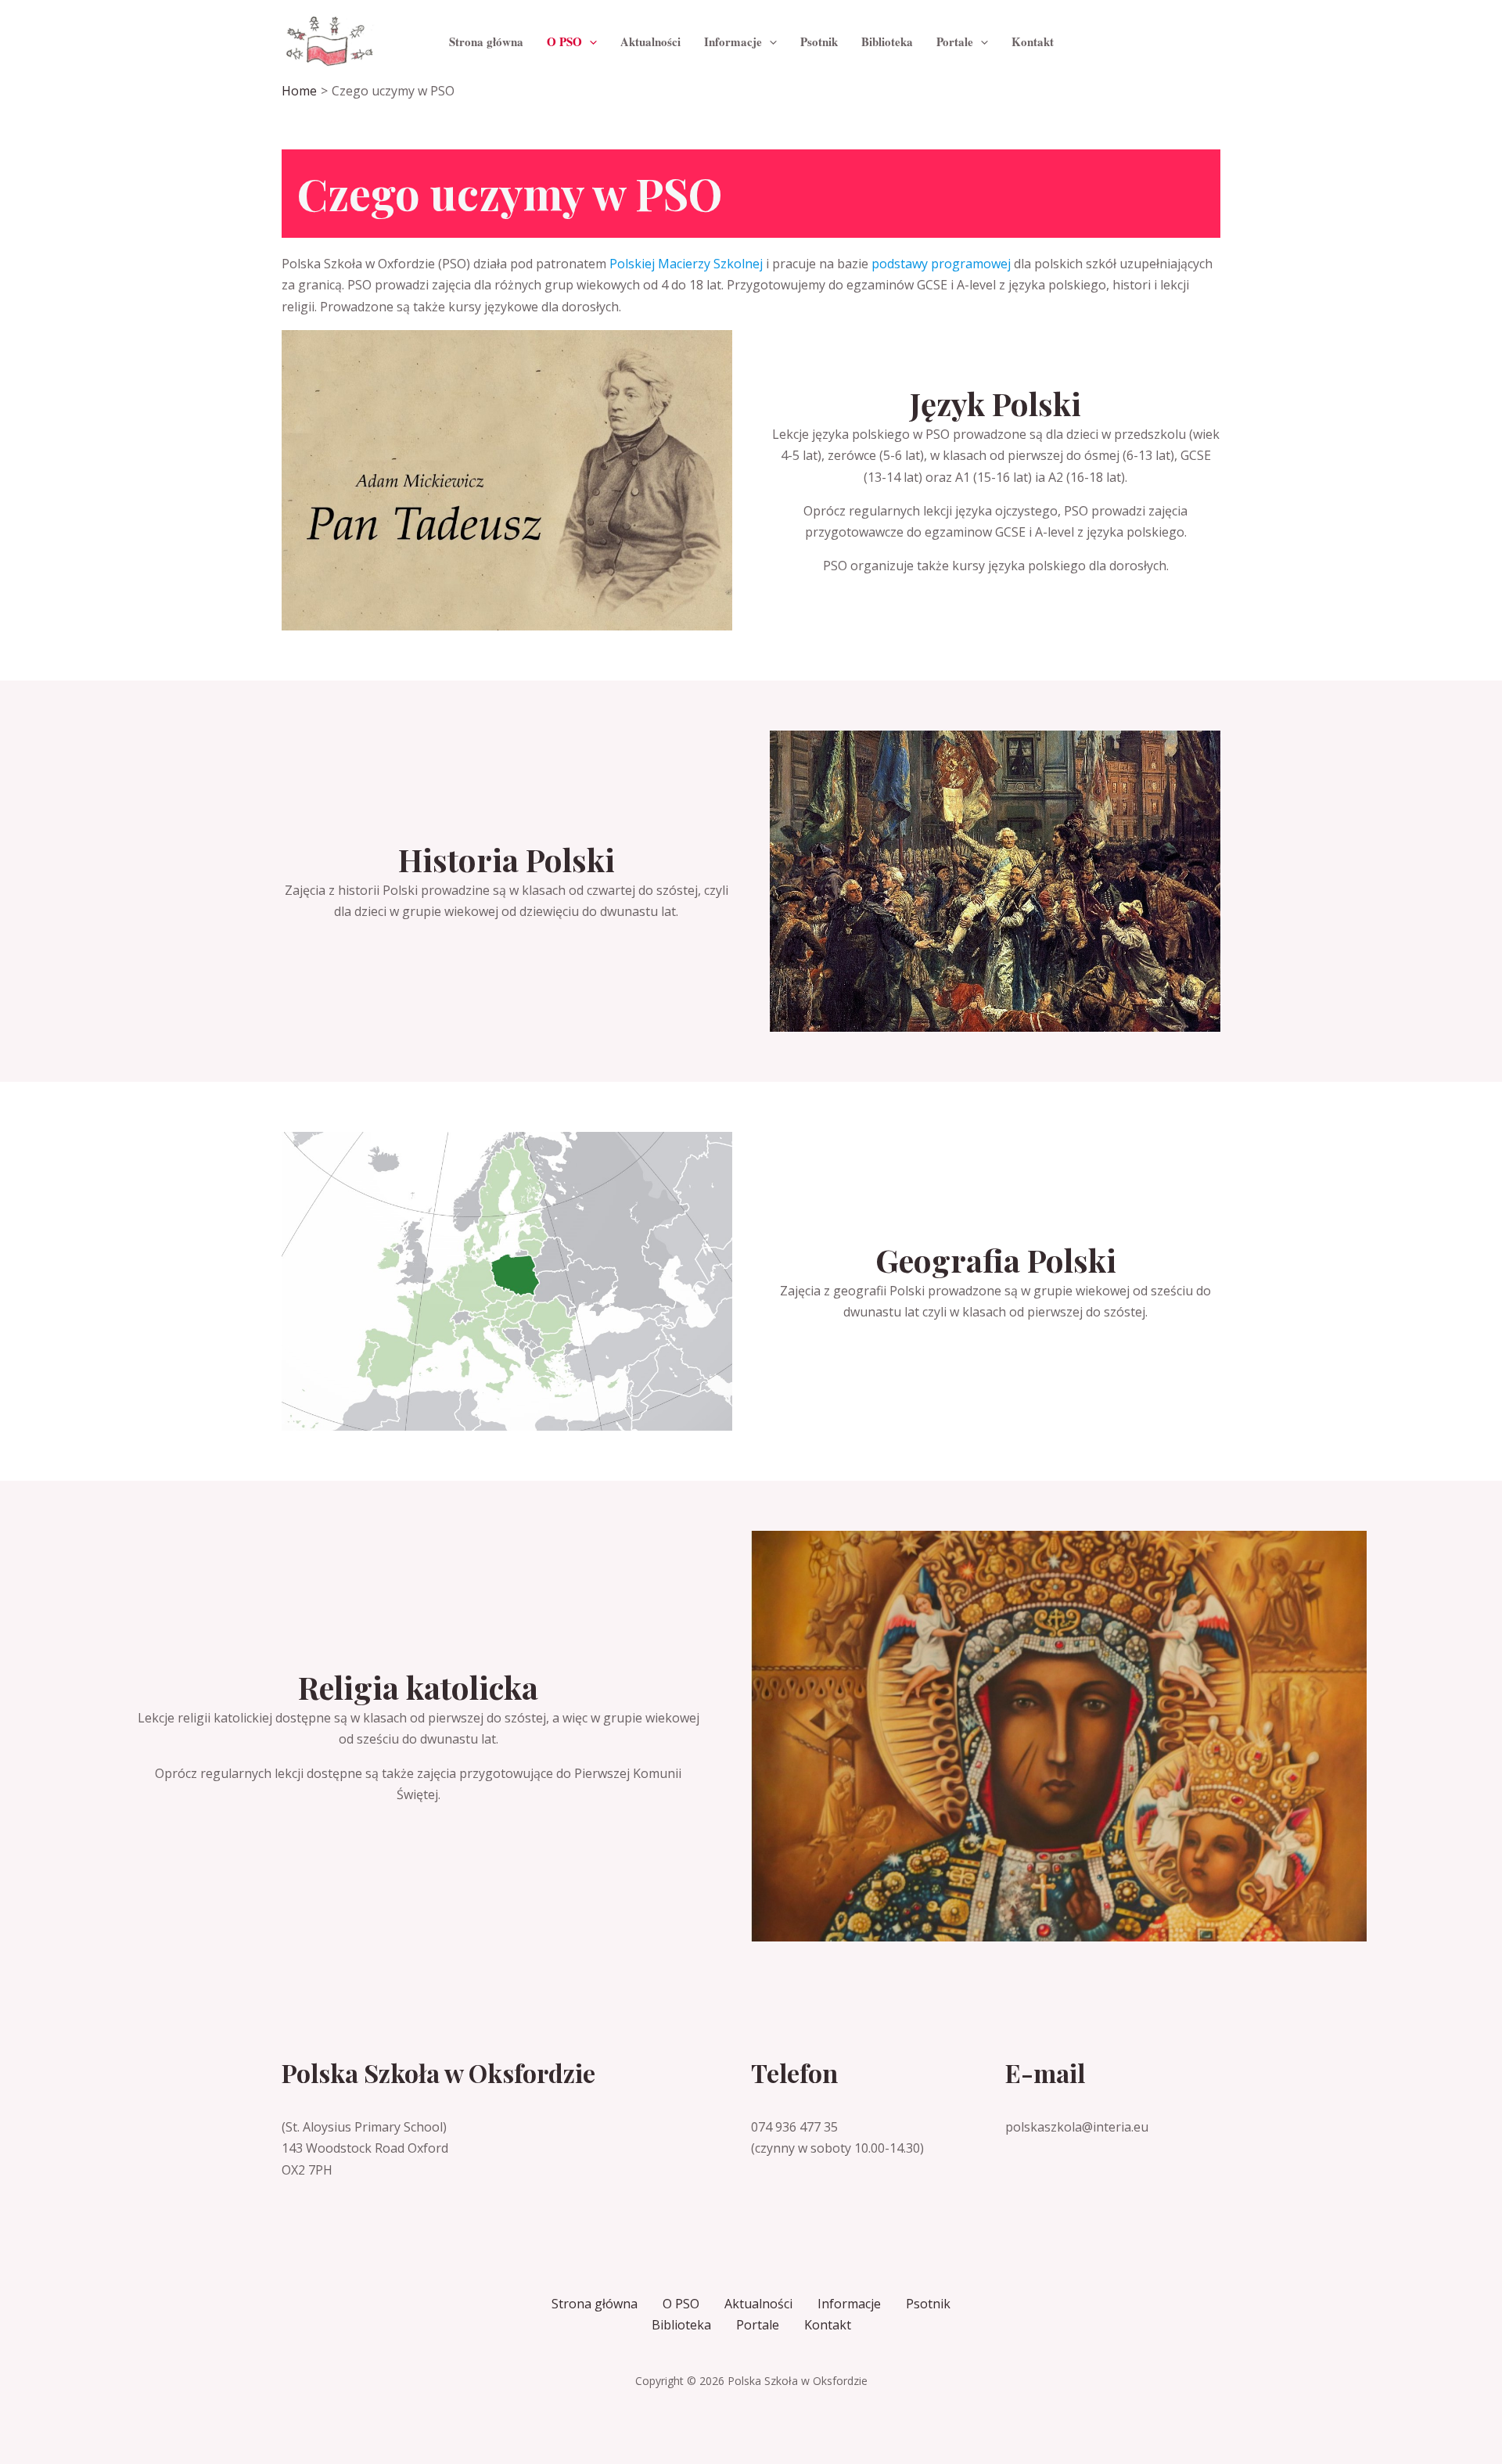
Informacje (849, 2304)
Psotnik (928, 2304)
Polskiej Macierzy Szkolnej (686, 264)
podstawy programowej (941, 264)
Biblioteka (681, 2325)
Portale (758, 2325)
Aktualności (758, 2304)
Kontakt (828, 2325)
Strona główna (595, 2304)
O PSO (681, 2304)
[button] (589, 41)
